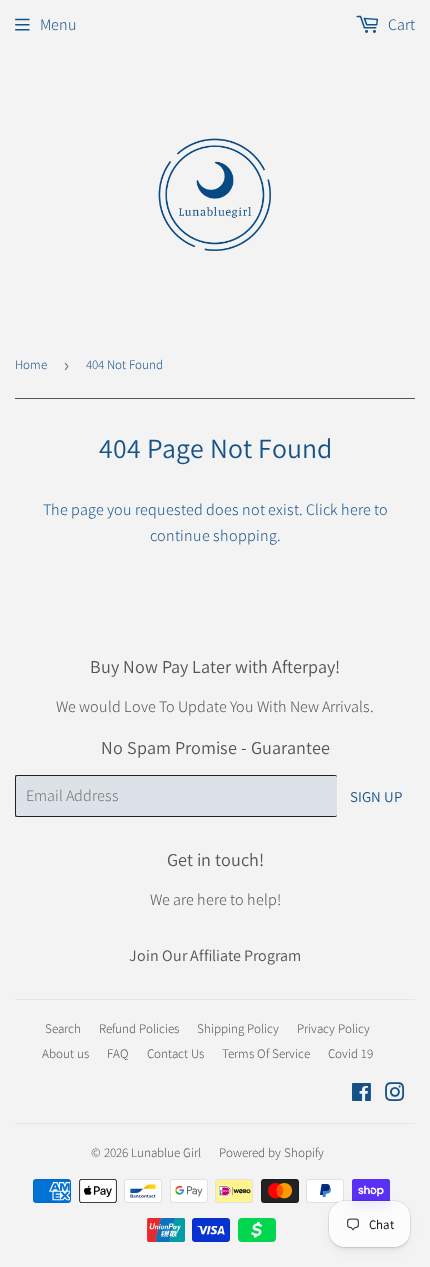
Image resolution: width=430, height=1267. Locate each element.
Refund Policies (139, 1028)
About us (65, 1053)
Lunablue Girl (166, 1152)
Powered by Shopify (271, 1152)
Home (31, 364)
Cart (400, 24)
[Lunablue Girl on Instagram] (395, 1094)
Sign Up (376, 796)
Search (63, 1028)
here (356, 509)
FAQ (118, 1053)
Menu (58, 24)
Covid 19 (350, 1053)
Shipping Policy (238, 1028)
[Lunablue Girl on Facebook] (361, 1094)
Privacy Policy (333, 1028)
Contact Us (175, 1053)
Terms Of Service (266, 1053)
